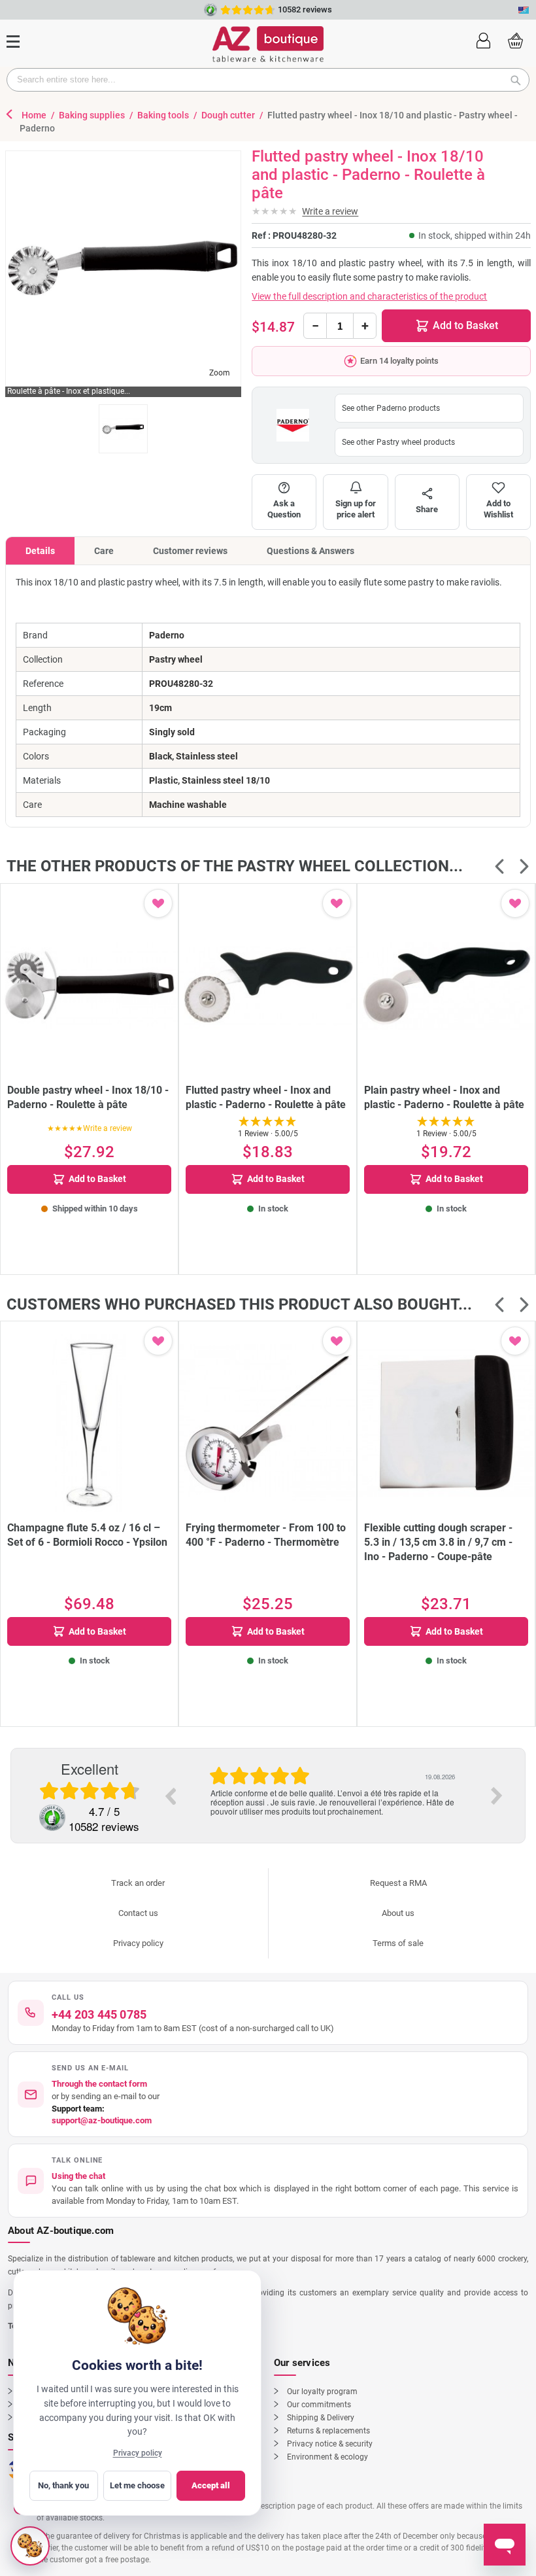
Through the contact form (99, 2084)
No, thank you (63, 2485)
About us (398, 1913)
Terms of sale (398, 1943)
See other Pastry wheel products (398, 442)
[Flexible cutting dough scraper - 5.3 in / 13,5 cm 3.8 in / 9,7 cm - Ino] (446, 1423)
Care (104, 551)
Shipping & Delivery (321, 2418)
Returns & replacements (328, 2431)
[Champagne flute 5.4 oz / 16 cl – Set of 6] (89, 1423)
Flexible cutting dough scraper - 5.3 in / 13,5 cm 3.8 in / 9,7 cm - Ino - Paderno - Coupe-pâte (438, 1542)
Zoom (220, 373)
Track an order (138, 1883)
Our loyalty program (322, 2392)
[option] (333, 1782)
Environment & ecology (327, 2457)
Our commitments (319, 2405)
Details (40, 551)
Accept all (211, 2485)
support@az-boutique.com (102, 2120)
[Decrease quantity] (315, 326)
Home (35, 115)
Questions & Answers (310, 551)
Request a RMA (398, 1883)
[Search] (520, 80)
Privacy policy (138, 1943)
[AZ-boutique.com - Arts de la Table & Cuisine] (268, 44)
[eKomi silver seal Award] (52, 1818)
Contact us (138, 1913)
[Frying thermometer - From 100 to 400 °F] (268, 1423)
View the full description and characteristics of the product (369, 296)
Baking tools (164, 115)
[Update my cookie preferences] (30, 2546)
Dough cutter (229, 115)
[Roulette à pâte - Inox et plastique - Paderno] (123, 429)
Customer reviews (190, 551)
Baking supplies (93, 115)
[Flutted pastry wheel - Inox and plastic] (268, 985)
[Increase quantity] (365, 326)
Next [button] (497, 1796)
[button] (483, 39)
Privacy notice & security (330, 2444)
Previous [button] (170, 1796)
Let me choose (137, 2485)
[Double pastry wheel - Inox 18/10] (89, 985)
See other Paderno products (391, 408)
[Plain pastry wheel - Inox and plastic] (446, 985)
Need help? (366, 9)
